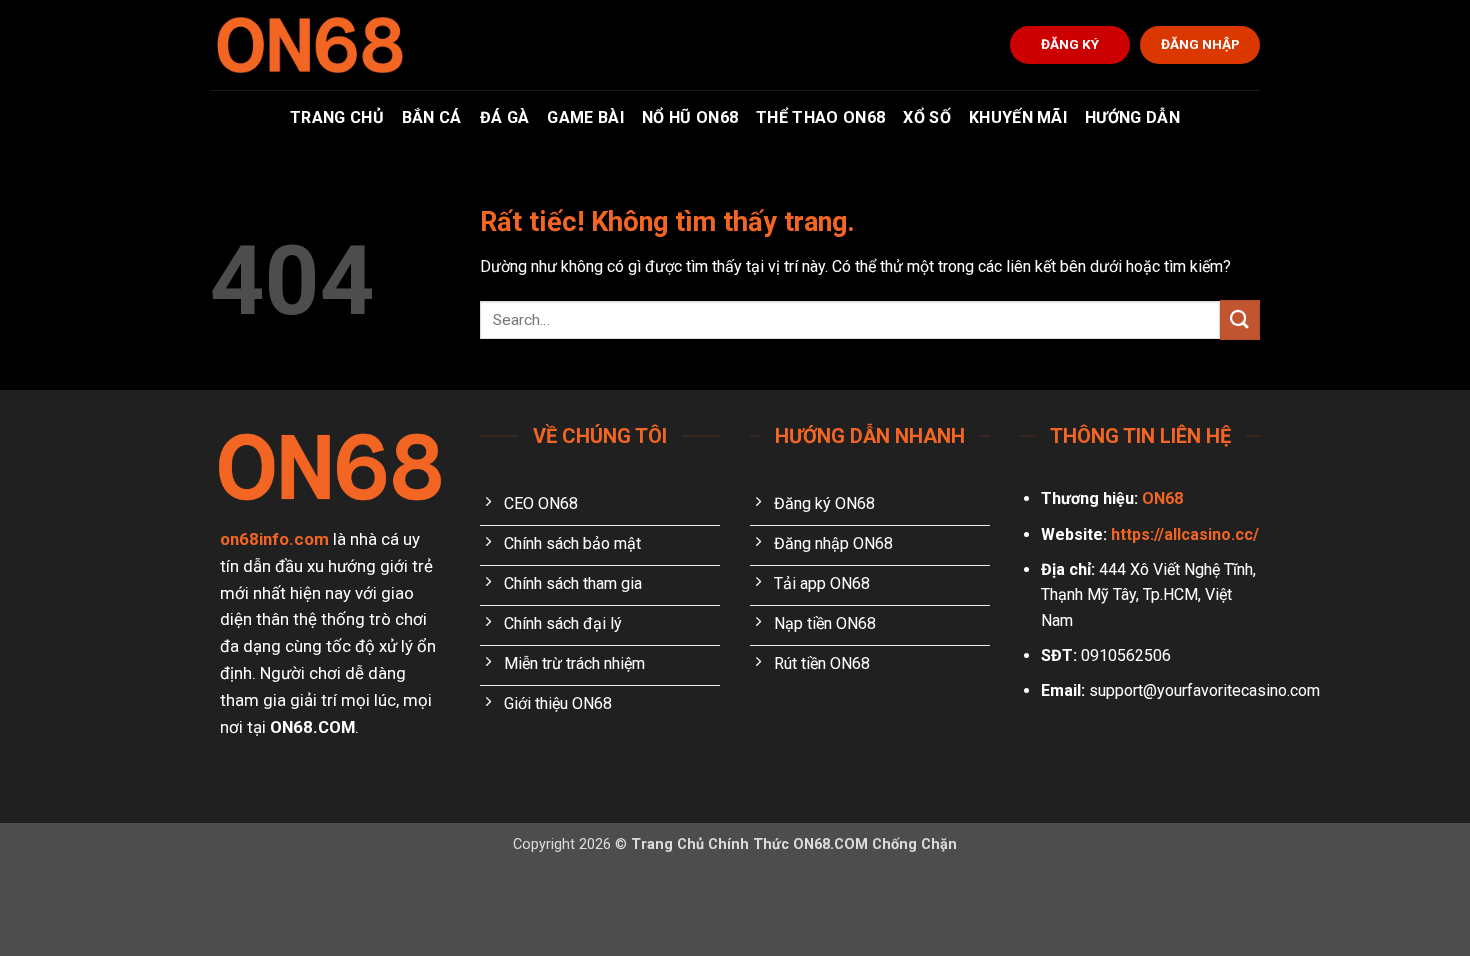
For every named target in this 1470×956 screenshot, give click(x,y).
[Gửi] (1240, 319)
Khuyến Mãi (1018, 117)
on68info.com (274, 539)
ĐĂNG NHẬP (1200, 44)
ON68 (1162, 498)
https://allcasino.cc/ (1185, 534)
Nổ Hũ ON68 (690, 117)
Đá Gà (505, 117)
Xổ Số (927, 117)
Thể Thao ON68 (820, 117)
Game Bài (585, 117)
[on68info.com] (310, 45)
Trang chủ (337, 117)
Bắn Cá (432, 117)
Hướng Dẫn (1132, 117)
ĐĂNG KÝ (1070, 44)
